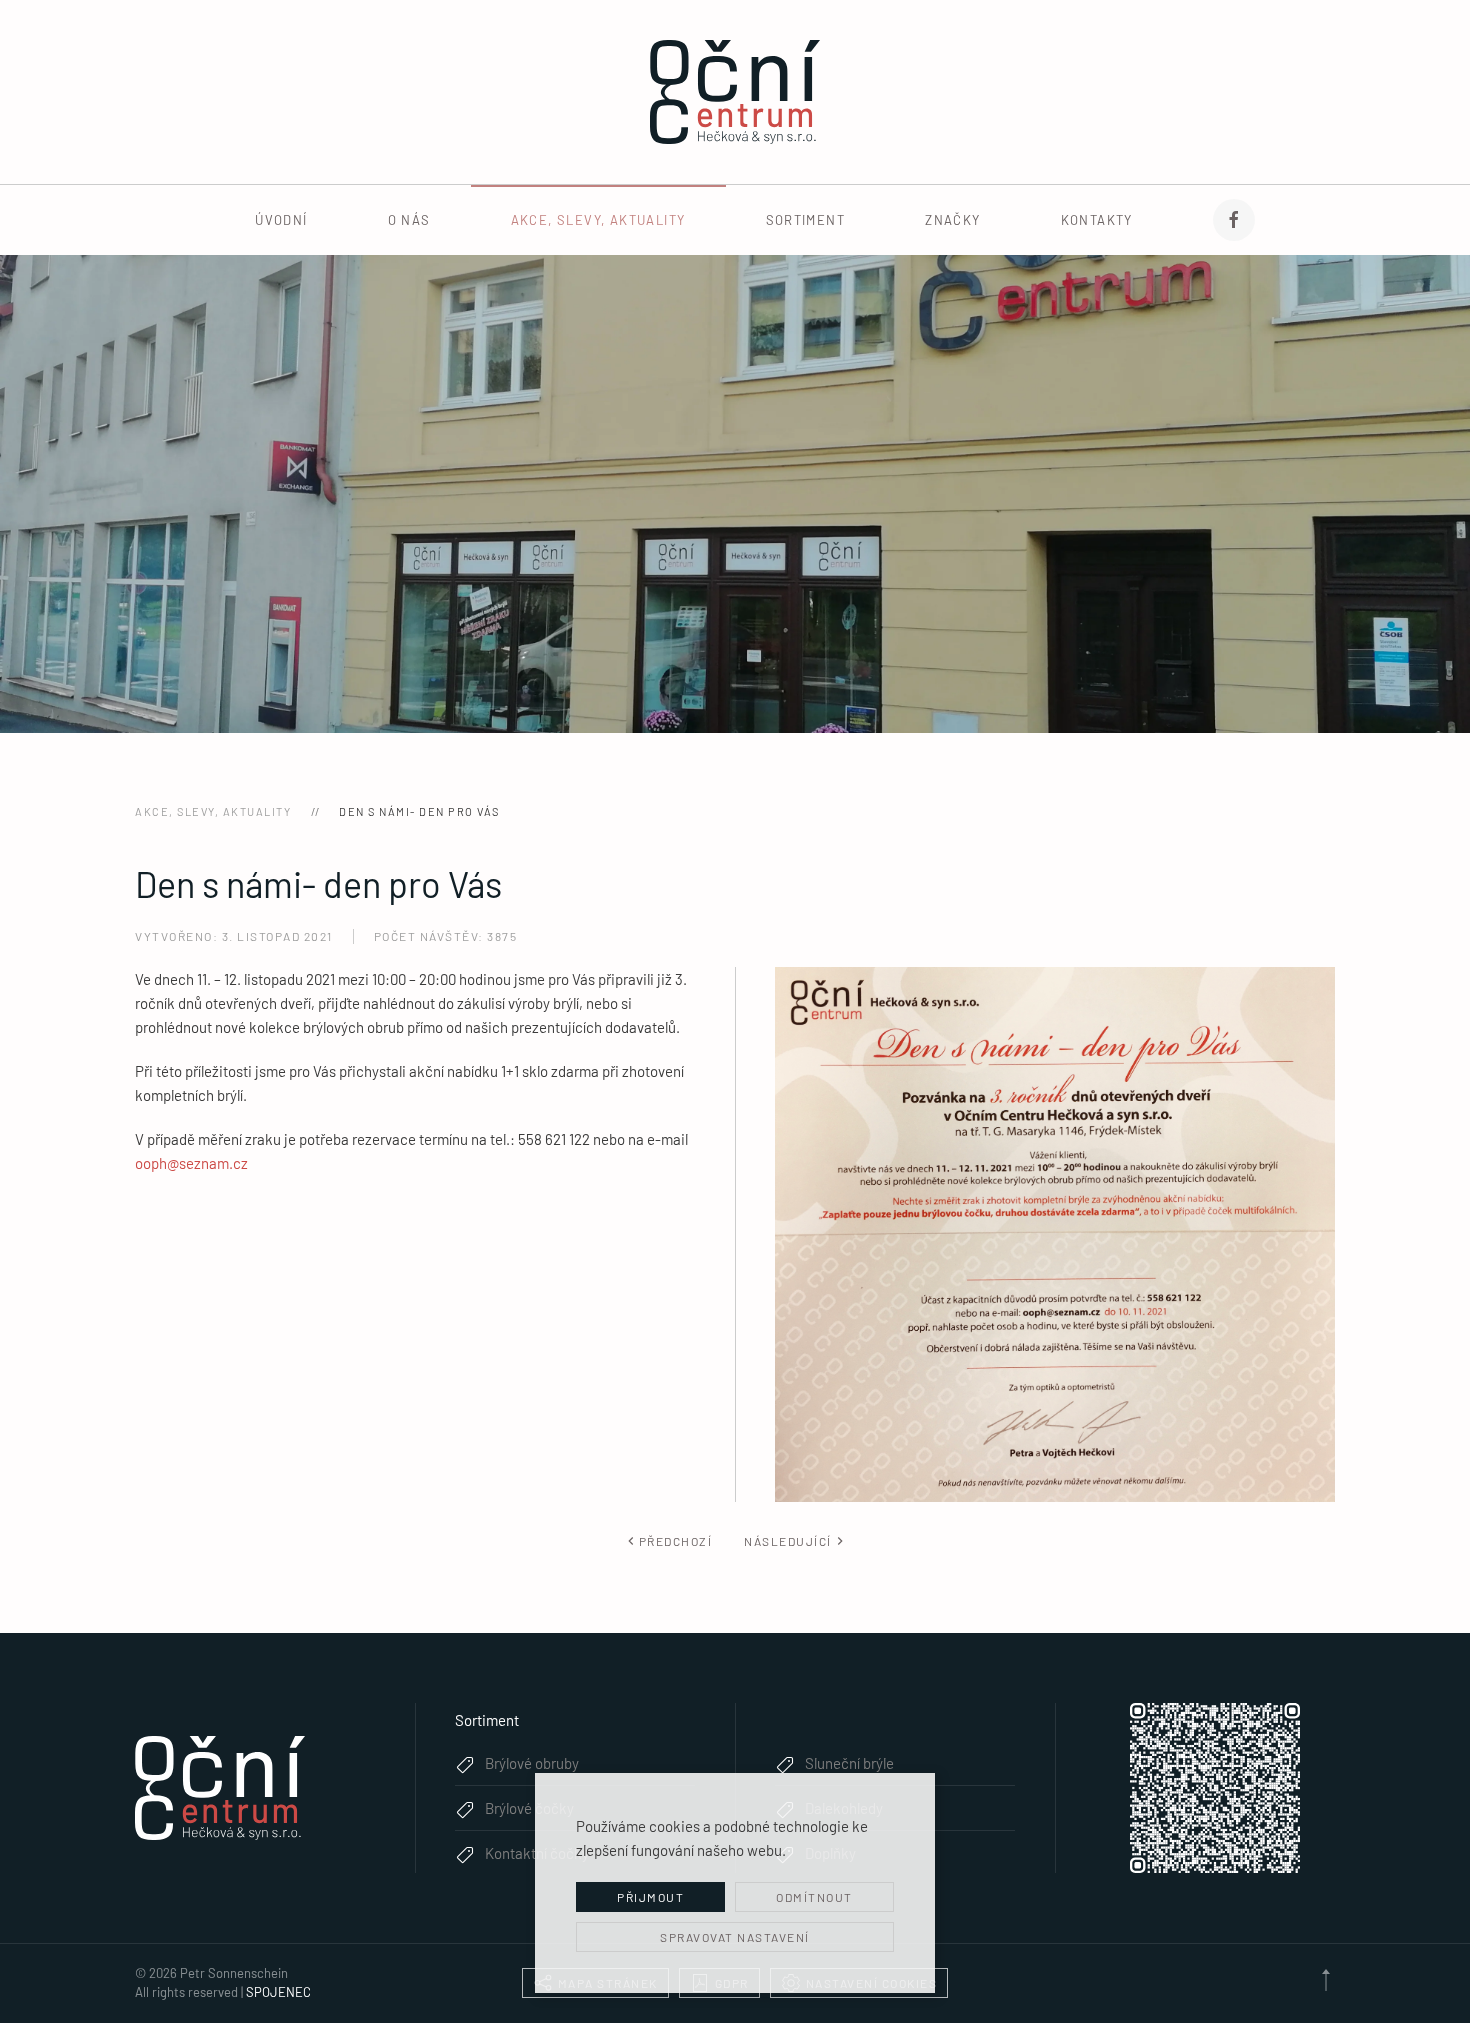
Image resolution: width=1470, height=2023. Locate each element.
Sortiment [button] (806, 220)
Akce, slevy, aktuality (598, 220)
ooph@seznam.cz (191, 1163)
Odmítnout (814, 1897)
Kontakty (1097, 220)
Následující (788, 1541)
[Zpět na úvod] (735, 92)
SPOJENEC (278, 1992)
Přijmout (650, 1897)
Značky (952, 220)
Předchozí (676, 1541)
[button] (1326, 1980)
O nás (409, 220)
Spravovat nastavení (735, 1937)
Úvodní (281, 220)
